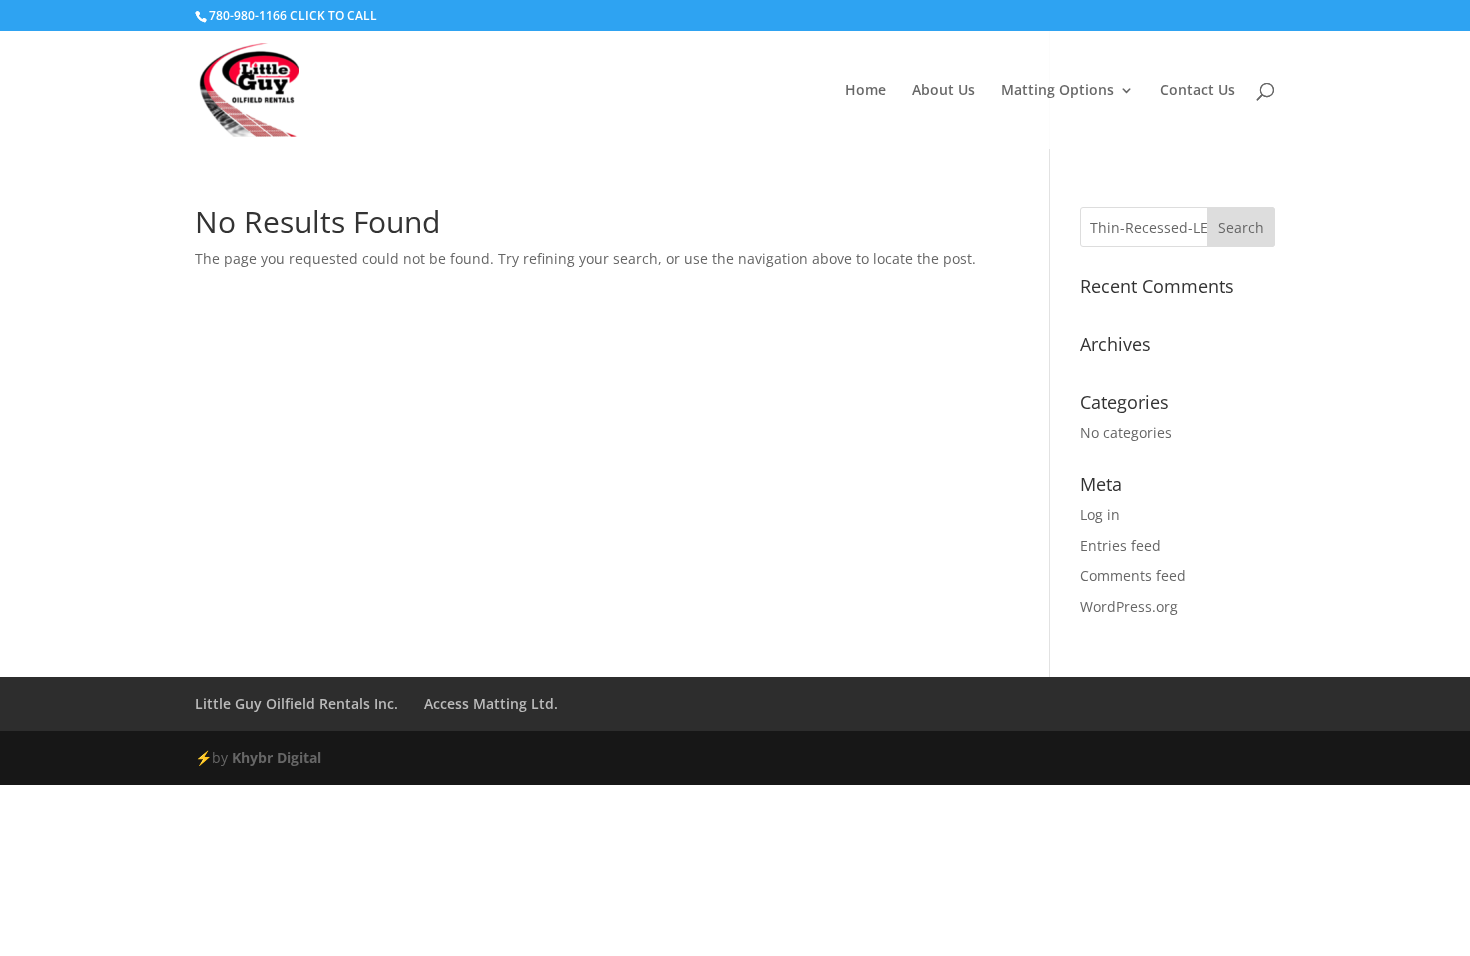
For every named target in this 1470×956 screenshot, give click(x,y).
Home (865, 91)
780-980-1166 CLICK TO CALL (293, 15)
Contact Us (1197, 91)
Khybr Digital (276, 757)
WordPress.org (1129, 606)
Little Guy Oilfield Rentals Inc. (296, 703)
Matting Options (1057, 91)
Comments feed (1133, 575)
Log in (1100, 514)
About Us (943, 91)
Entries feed (1120, 545)
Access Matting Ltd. (491, 703)
